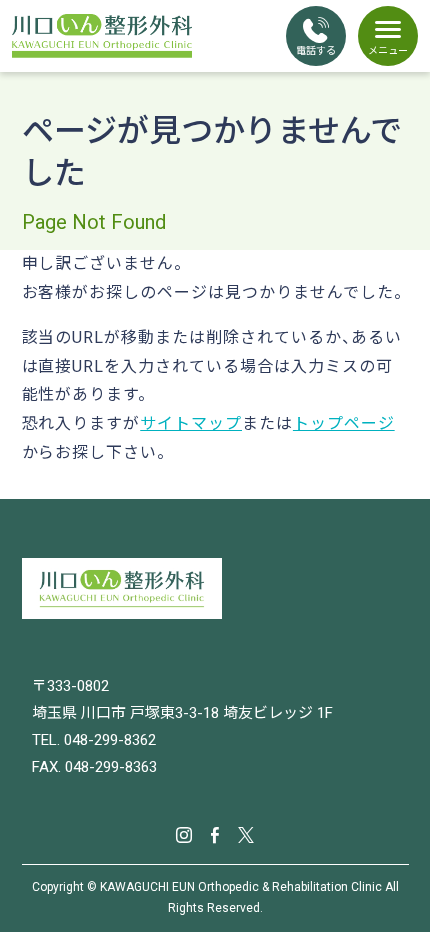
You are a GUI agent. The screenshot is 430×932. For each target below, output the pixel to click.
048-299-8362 (110, 740)
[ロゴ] (215, 588)
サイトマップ (191, 423)
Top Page (390, 881)
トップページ (344, 423)
